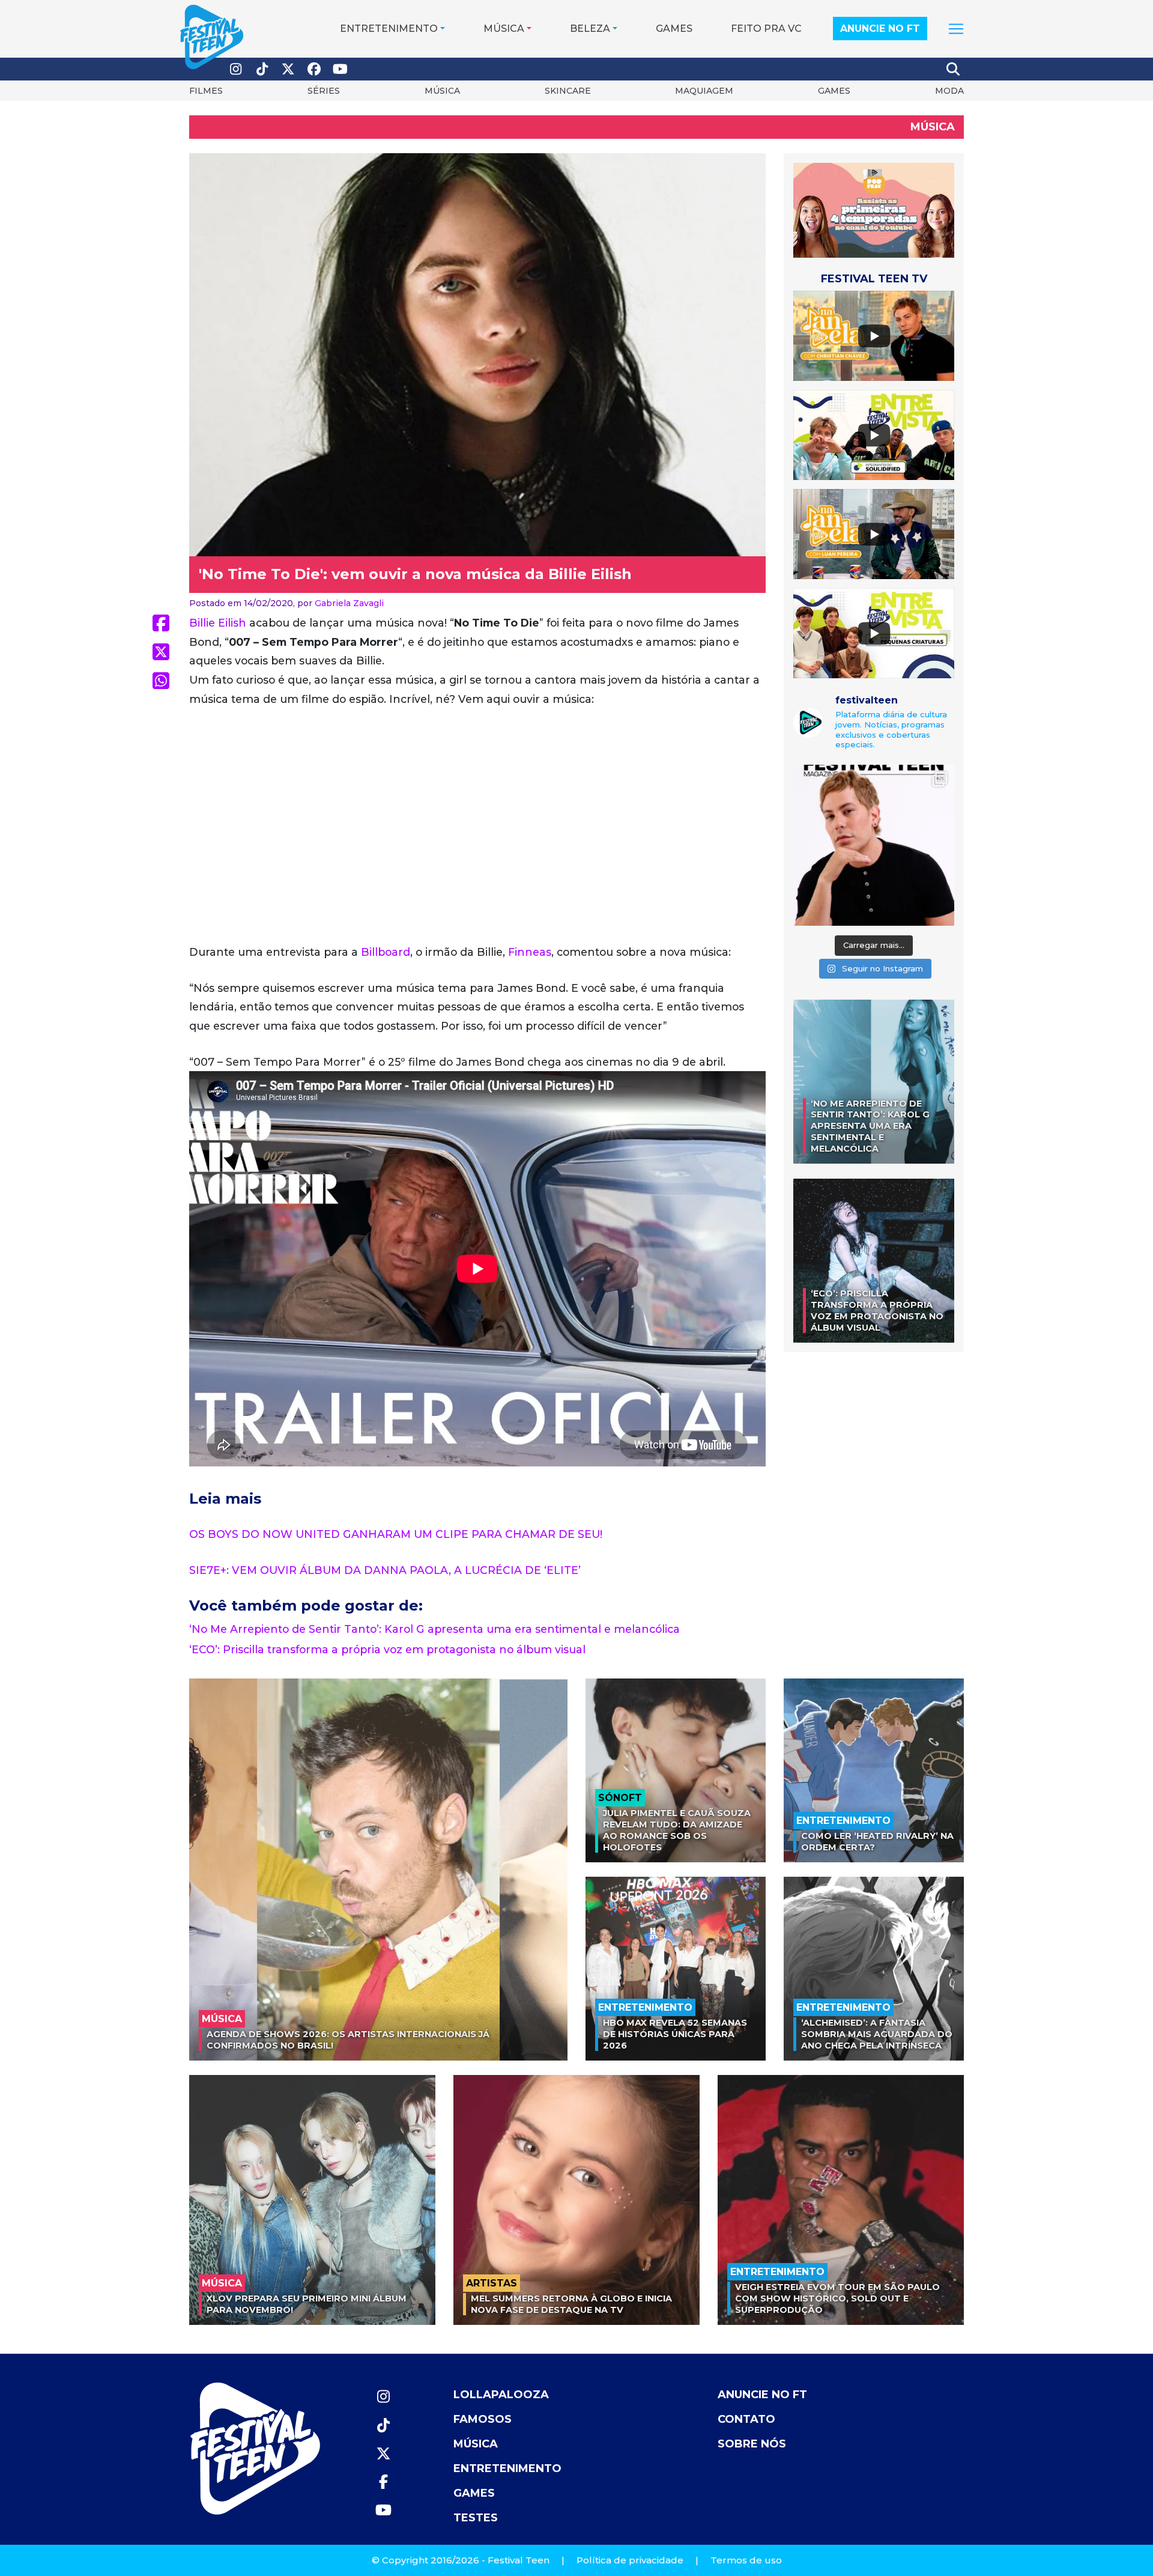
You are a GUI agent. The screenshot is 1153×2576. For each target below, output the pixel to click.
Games (674, 29)
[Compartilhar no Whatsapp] (161, 681)
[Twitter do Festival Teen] (288, 69)
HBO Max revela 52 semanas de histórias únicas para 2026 (675, 2034)
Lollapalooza (501, 2395)
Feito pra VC (766, 29)
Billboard (386, 952)
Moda (949, 91)
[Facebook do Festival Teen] (315, 69)
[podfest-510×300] (874, 209)
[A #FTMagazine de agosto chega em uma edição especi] (874, 845)
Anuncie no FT (880, 29)
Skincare (568, 91)
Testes (476, 2518)
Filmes (206, 91)
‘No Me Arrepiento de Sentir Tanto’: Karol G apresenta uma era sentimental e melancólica (434, 1629)
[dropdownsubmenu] (956, 29)
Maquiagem (704, 91)
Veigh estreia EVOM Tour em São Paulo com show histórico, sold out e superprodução (837, 2298)
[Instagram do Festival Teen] (236, 69)
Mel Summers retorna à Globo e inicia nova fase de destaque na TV (571, 2304)
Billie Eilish (218, 623)
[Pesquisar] (954, 69)
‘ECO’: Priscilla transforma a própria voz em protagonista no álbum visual (387, 1649)
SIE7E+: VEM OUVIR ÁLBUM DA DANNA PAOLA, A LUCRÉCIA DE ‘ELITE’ (385, 1570)
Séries (324, 91)
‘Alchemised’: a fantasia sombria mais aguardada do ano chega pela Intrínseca (877, 2034)
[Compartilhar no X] (161, 652)
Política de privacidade (630, 2560)
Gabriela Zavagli (349, 603)
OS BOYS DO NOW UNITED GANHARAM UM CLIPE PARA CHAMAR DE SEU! (396, 1534)
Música (504, 29)
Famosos (483, 2419)
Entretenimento (389, 29)
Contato (746, 2419)
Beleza (590, 29)
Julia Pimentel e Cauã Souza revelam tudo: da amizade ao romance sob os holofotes (677, 1830)
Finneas (530, 952)
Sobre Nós (752, 2444)
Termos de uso (746, 2560)
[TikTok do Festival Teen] (262, 69)
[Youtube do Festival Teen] (340, 69)
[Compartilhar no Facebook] (161, 623)
